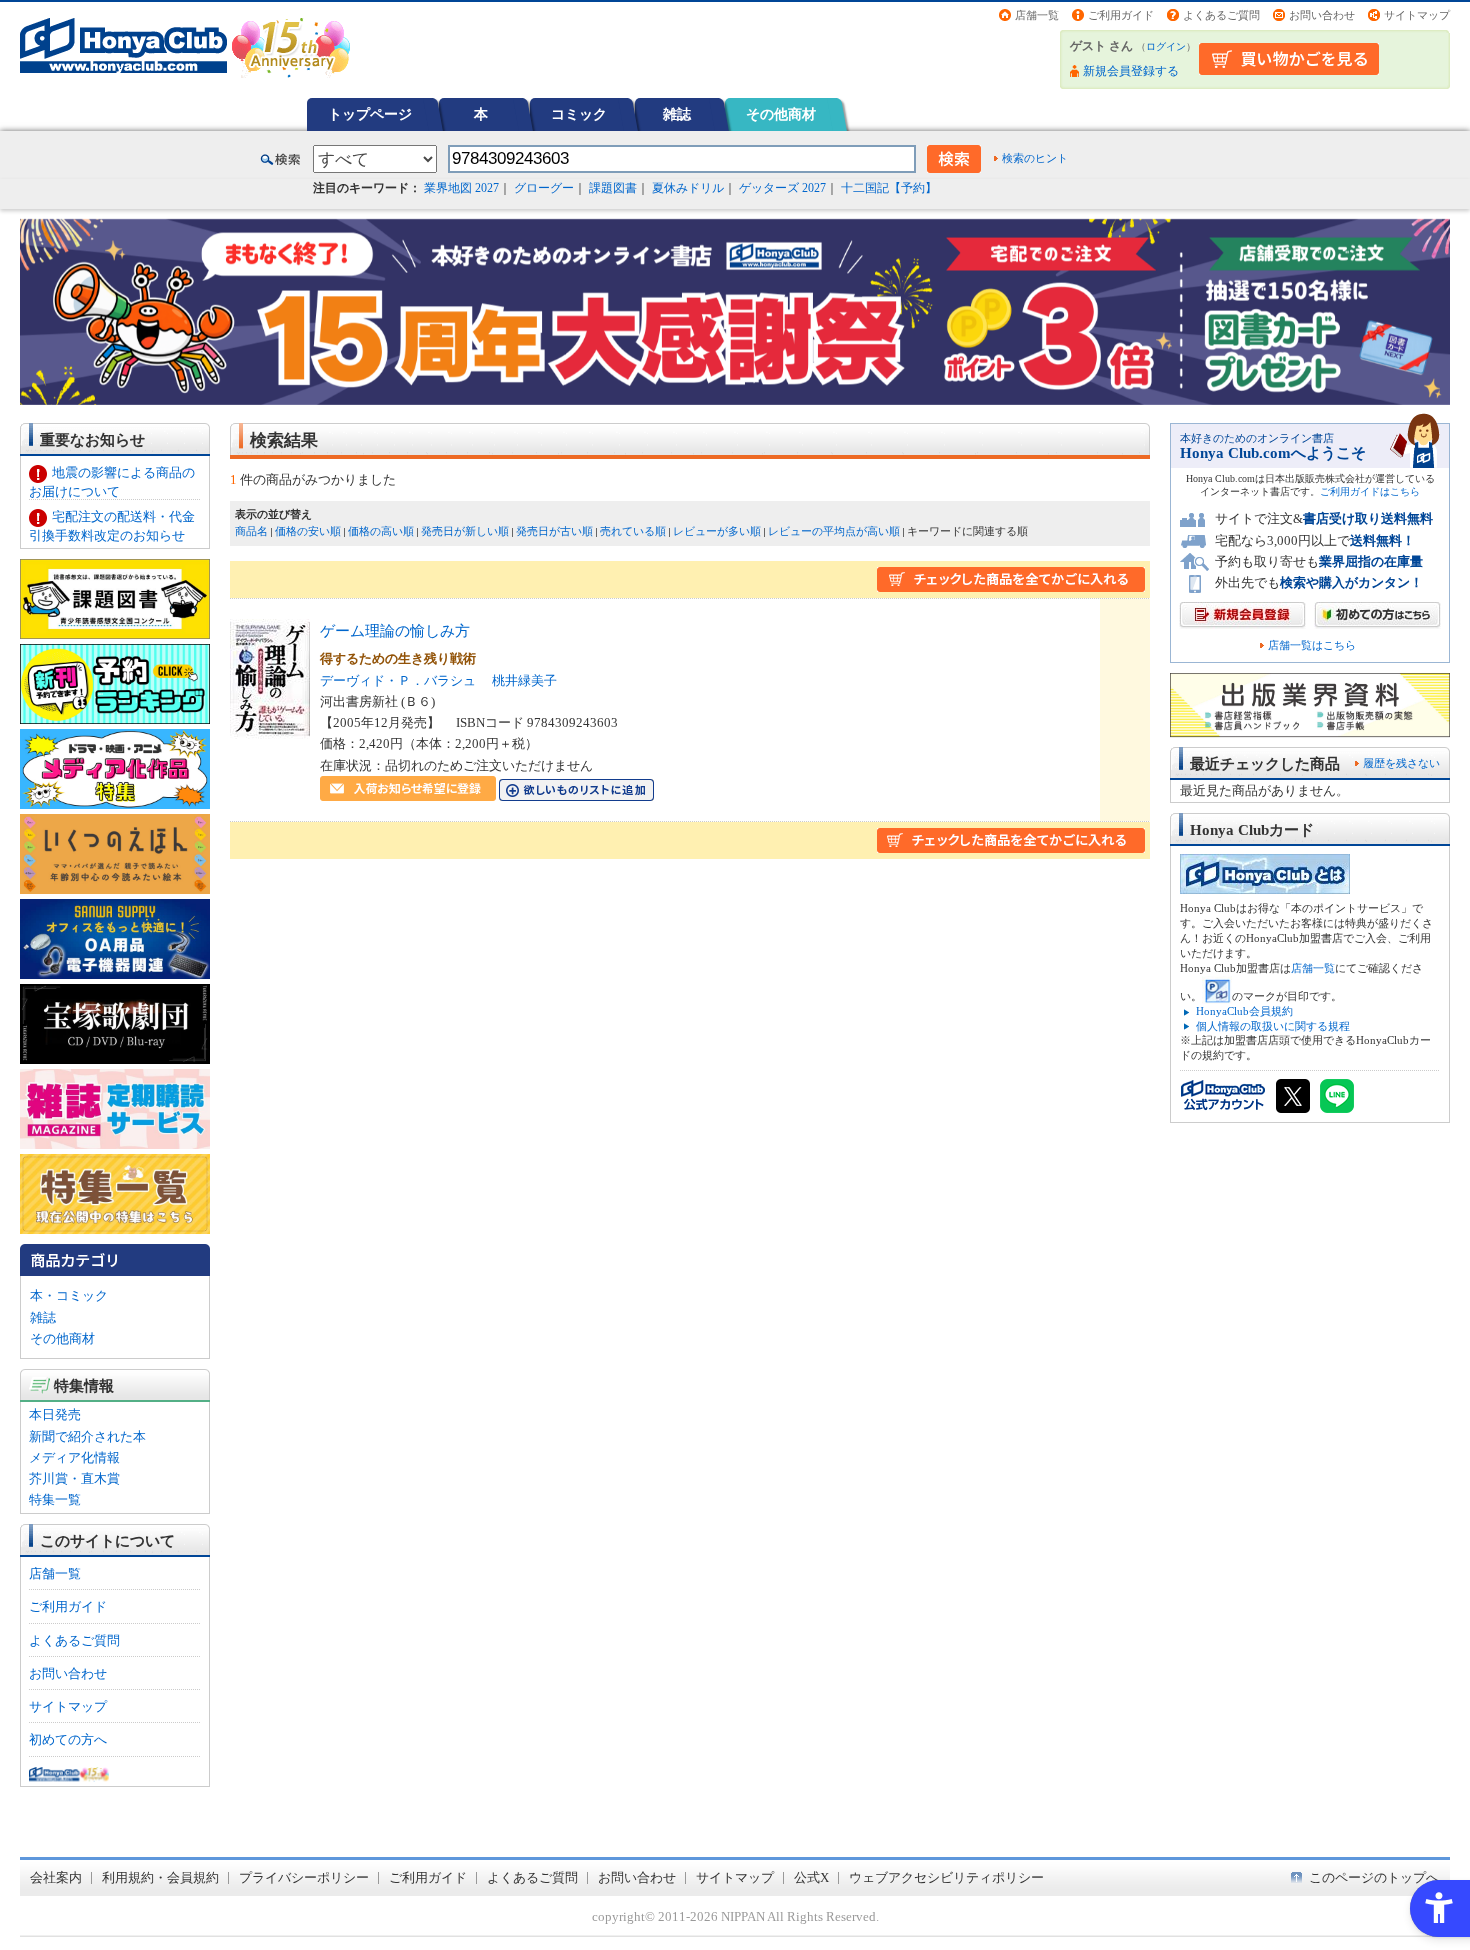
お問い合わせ (1322, 15)
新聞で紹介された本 (87, 1436)
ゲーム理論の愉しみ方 (395, 630)
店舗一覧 (1037, 15)
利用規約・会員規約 (160, 1877)
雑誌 (677, 114)
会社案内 (56, 1877)
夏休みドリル (688, 188)
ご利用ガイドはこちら (1370, 491)
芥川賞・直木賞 (74, 1478)
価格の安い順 (308, 531)
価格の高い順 (381, 531)
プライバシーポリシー (304, 1877)
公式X (811, 1877)
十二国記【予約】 (889, 188)
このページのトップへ (1374, 1877)
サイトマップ (1417, 15)
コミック (579, 114)
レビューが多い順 (717, 531)
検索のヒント (1035, 158)
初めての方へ (68, 1739)
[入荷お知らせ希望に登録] (408, 790)
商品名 (251, 531)
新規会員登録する (1131, 71)
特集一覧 (55, 1499)
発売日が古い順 (554, 531)
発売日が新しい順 (465, 531)
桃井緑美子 (524, 680)
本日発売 (55, 1414)
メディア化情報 (74, 1457)
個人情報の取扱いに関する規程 (1273, 1026)
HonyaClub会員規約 (1244, 1011)
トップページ (370, 114)
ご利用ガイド (1121, 15)
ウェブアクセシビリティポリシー (946, 1877)
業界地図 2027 (461, 188)
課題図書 (613, 188)
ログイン (1166, 46)
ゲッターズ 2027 (782, 188)
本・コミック (69, 1295)
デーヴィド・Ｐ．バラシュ (398, 680)
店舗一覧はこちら (1312, 645)
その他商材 (781, 114)
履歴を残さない (1401, 763)
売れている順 (633, 531)
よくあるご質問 (1221, 15)
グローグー (544, 188)
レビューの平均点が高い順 (834, 531)
